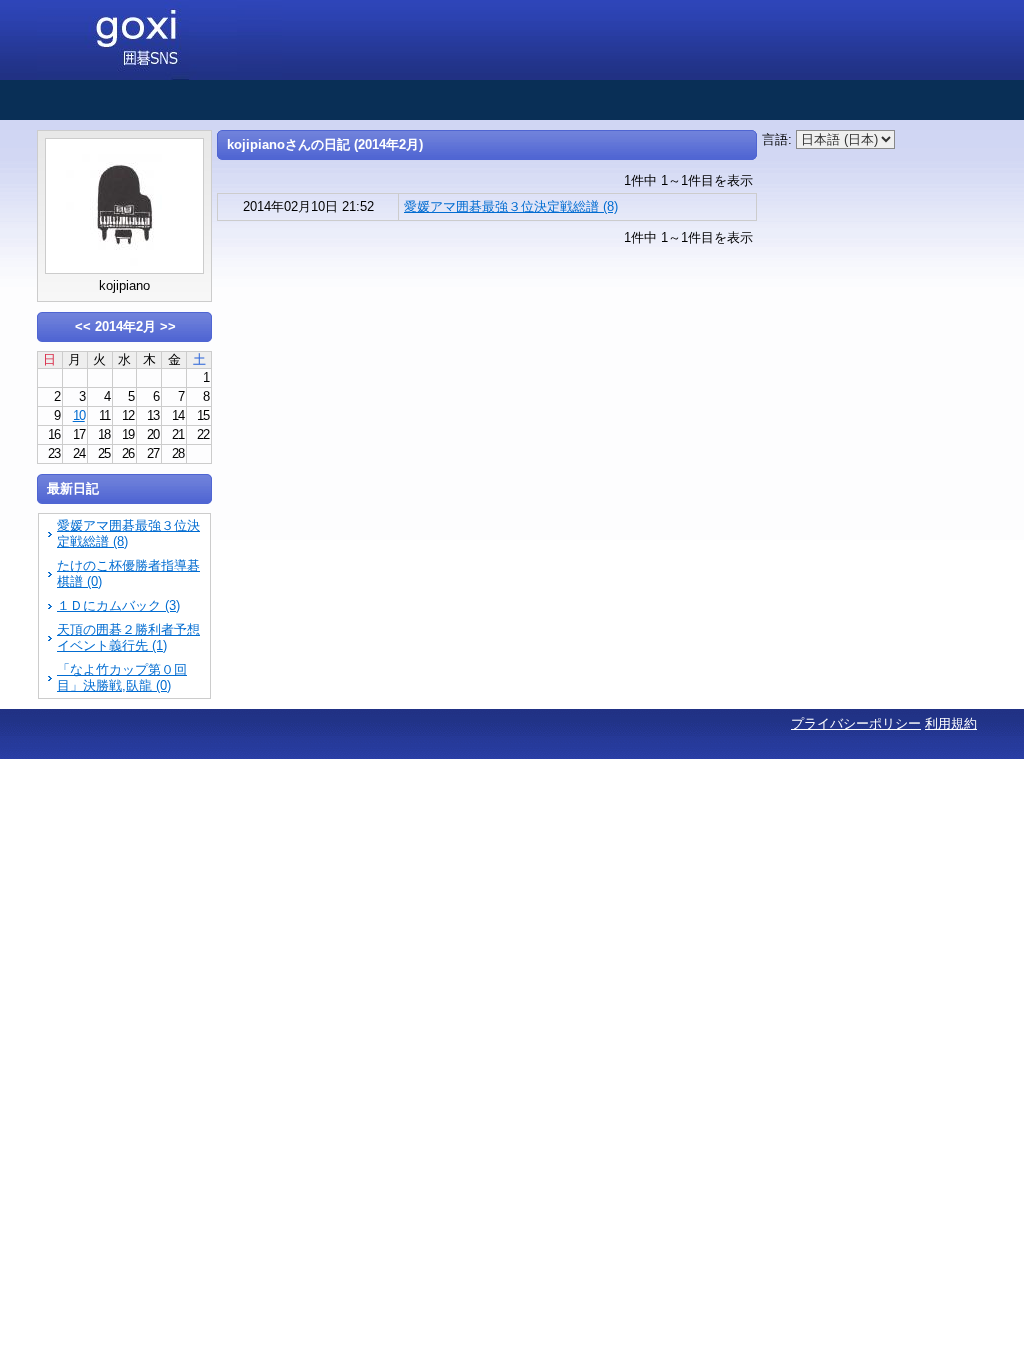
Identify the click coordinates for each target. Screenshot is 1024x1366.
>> (168, 326)
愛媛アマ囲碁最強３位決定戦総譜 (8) (511, 206)
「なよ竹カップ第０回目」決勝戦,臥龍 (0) (122, 677)
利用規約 (951, 723)
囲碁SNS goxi (159, 40)
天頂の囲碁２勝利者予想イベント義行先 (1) (128, 637)
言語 (775, 139)
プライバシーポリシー (856, 723)
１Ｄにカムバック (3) (118, 605)
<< (83, 326)
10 (79, 415)
